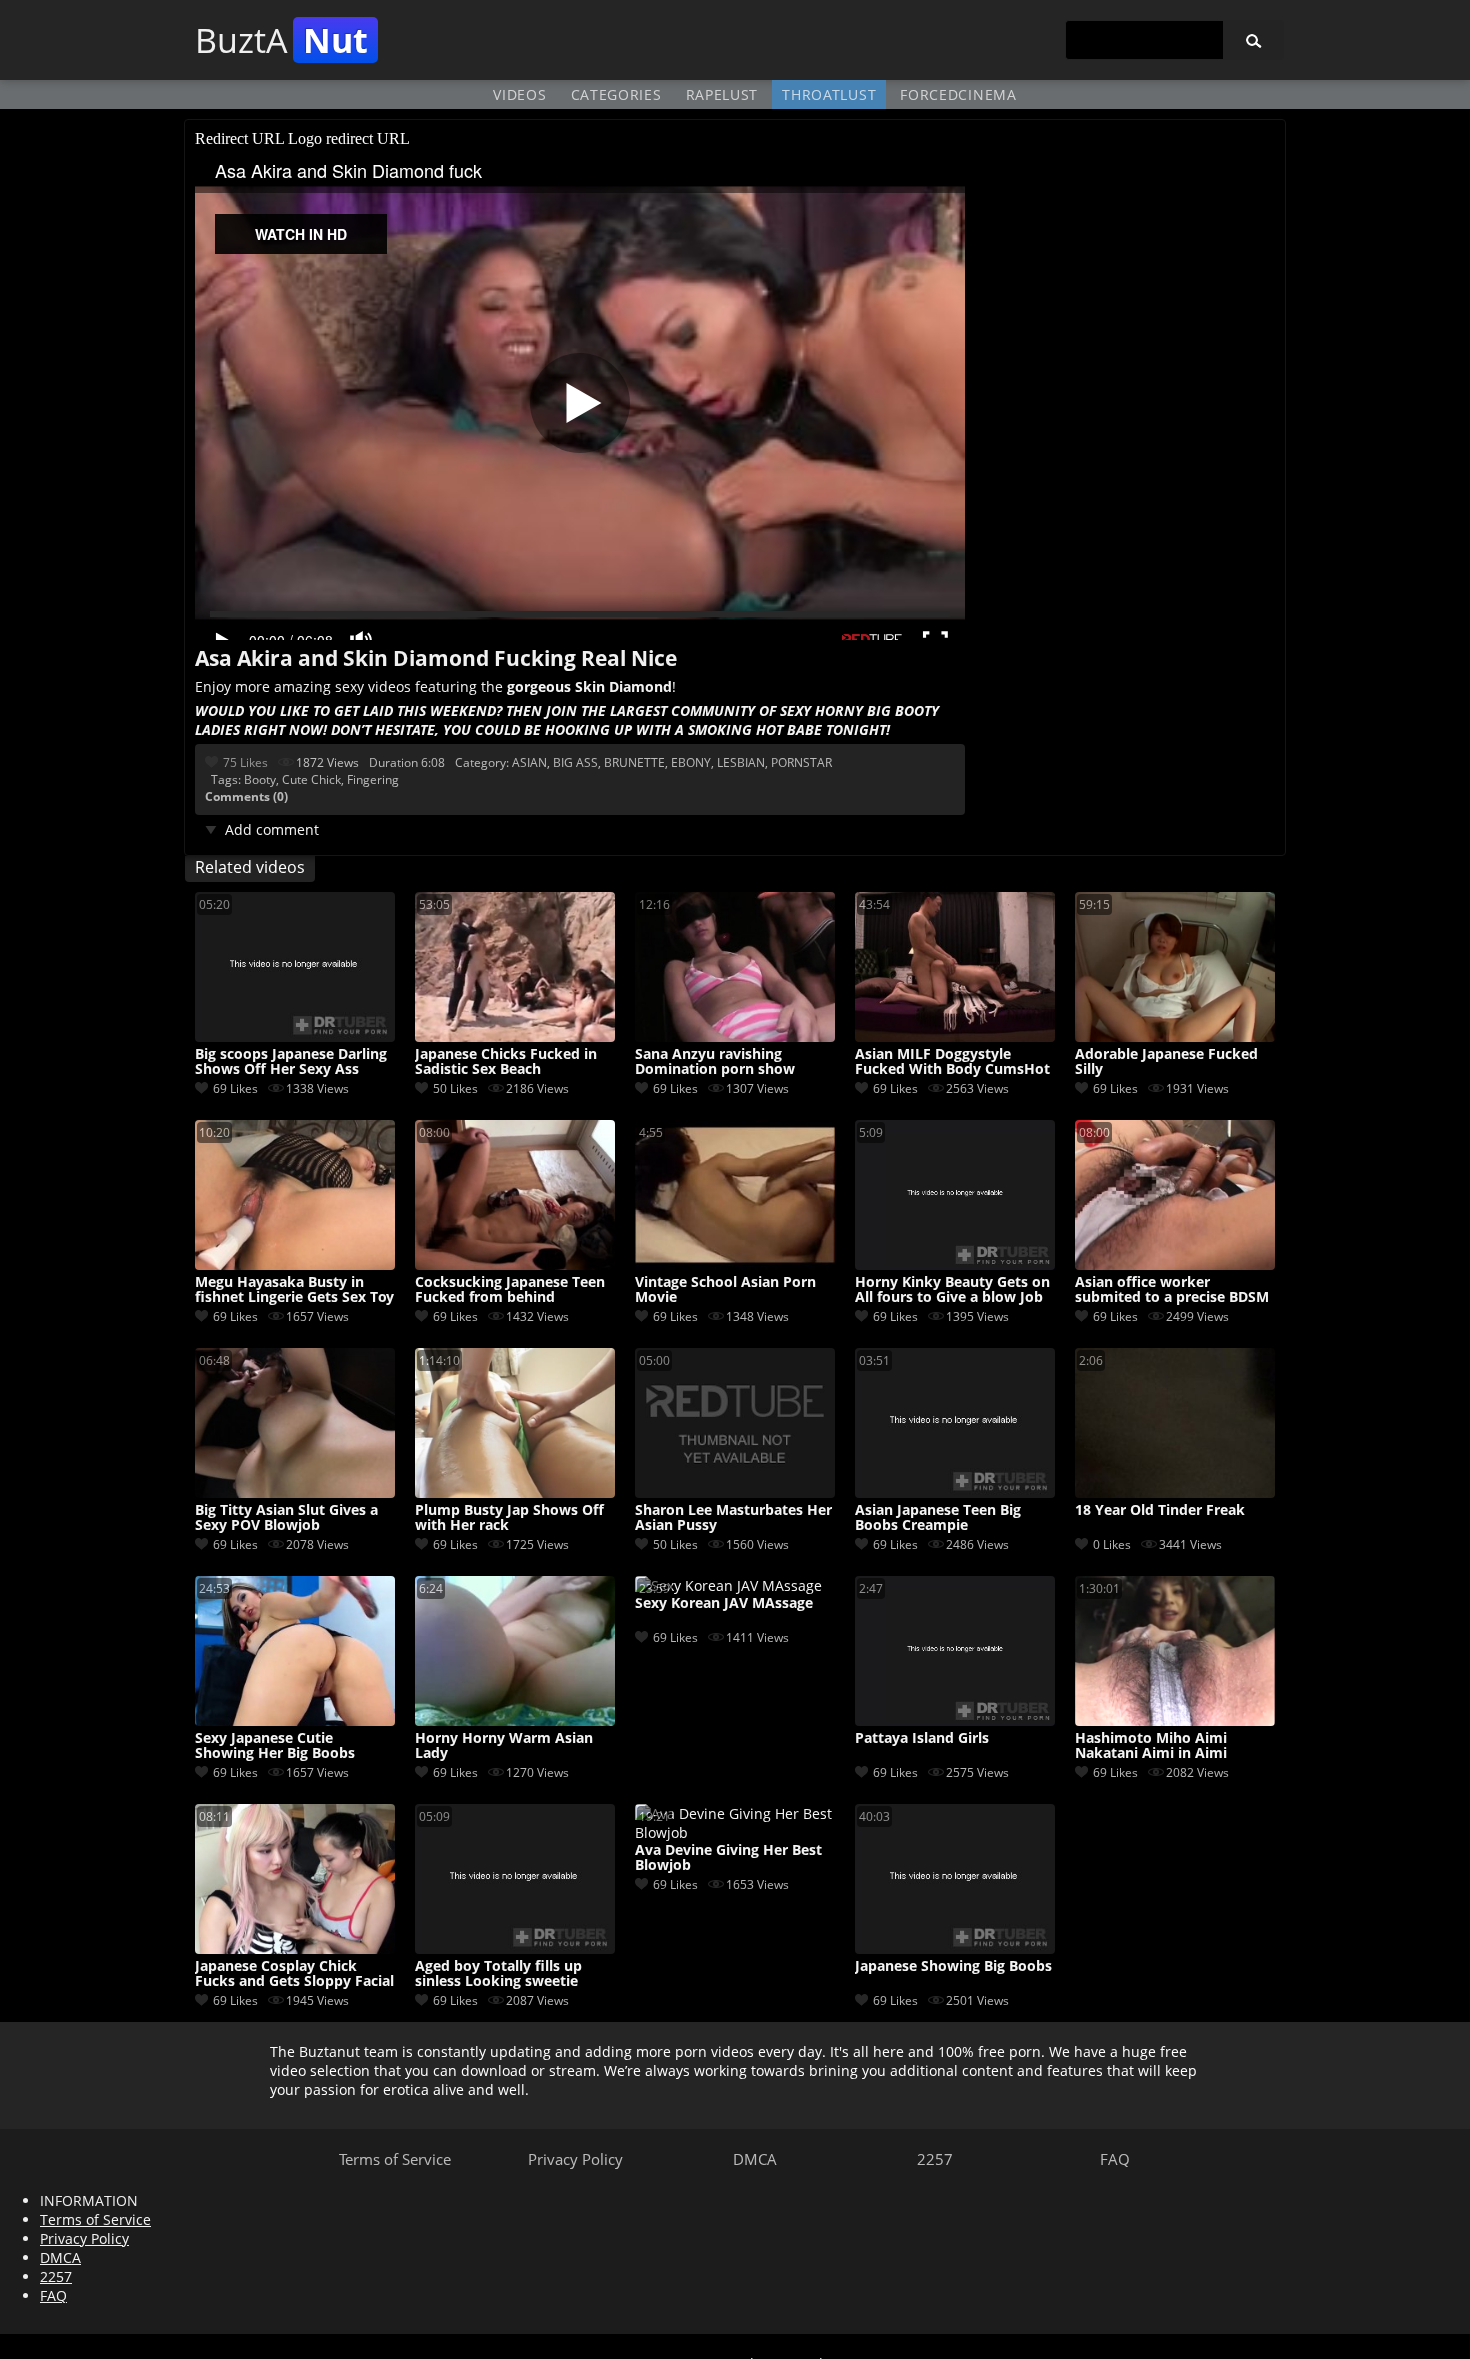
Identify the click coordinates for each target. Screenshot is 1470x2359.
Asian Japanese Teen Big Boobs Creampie (938, 1518)
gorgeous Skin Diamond (589, 686)
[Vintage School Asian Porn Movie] (735, 1264)
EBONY (691, 762)
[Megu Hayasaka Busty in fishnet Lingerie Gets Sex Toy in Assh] (295, 1264)
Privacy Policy (575, 2159)
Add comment (272, 829)
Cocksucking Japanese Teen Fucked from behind (510, 1290)
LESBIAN (741, 762)
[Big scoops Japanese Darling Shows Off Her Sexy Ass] (295, 1036)
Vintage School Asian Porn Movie (725, 1290)
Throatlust (829, 94)
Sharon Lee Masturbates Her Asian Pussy (733, 1518)
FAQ (1115, 2159)
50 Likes (455, 1088)
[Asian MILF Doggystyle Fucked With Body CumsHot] (955, 1036)
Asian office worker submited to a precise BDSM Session (1172, 1290)
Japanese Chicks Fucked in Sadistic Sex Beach (506, 1062)
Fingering (373, 779)
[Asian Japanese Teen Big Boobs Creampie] (955, 1492)
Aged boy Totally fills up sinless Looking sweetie (498, 1974)
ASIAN (529, 762)
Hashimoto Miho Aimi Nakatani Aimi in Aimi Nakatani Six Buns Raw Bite (1169, 1746)
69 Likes (235, 1088)
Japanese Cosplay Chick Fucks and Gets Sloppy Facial (294, 1974)
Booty (260, 779)
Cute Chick (311, 779)
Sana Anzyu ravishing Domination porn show (715, 1062)
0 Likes (1112, 1544)
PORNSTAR (801, 762)
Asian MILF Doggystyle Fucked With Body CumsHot (952, 1062)
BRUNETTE (634, 762)
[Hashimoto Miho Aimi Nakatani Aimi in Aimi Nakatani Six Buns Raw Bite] (1175, 1720)
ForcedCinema (958, 94)
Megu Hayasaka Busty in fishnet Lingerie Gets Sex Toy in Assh (294, 1290)
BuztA (281, 40)
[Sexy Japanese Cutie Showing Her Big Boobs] (295, 1720)
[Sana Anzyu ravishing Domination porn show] (735, 1036)
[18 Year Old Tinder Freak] (1175, 1492)
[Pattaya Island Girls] (955, 1720)
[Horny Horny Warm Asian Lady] (515, 1720)
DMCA (755, 2159)
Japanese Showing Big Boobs (953, 1966)
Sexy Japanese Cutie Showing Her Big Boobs (275, 1746)
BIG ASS (575, 762)
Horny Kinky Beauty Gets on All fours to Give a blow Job (952, 1290)
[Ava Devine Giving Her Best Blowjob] (735, 1832)
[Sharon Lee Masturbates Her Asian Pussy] (735, 1492)
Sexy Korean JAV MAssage (724, 1603)
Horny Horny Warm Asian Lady (504, 1746)
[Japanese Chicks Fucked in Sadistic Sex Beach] (515, 1036)
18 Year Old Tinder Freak (1160, 1510)
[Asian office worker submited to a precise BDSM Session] (1175, 1264)
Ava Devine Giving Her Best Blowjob (728, 1858)
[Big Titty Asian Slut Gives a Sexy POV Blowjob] (295, 1492)
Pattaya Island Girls (922, 1738)
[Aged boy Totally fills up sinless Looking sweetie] (515, 1948)
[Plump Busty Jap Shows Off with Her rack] (515, 1492)
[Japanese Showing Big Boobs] (955, 1948)
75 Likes (245, 762)
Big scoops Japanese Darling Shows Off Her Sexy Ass (291, 1062)
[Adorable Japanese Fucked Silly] (1175, 1036)
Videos (519, 94)
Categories (616, 94)
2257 (935, 2159)
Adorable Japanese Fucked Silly (1166, 1062)
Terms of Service (395, 2159)
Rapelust (722, 94)
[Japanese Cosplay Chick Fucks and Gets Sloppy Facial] (295, 1948)
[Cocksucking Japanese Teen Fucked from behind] (515, 1264)
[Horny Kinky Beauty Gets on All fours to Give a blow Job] (955, 1264)
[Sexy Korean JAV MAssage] (728, 1585)
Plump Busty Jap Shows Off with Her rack (509, 1518)
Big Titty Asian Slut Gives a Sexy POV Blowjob (286, 1518)
